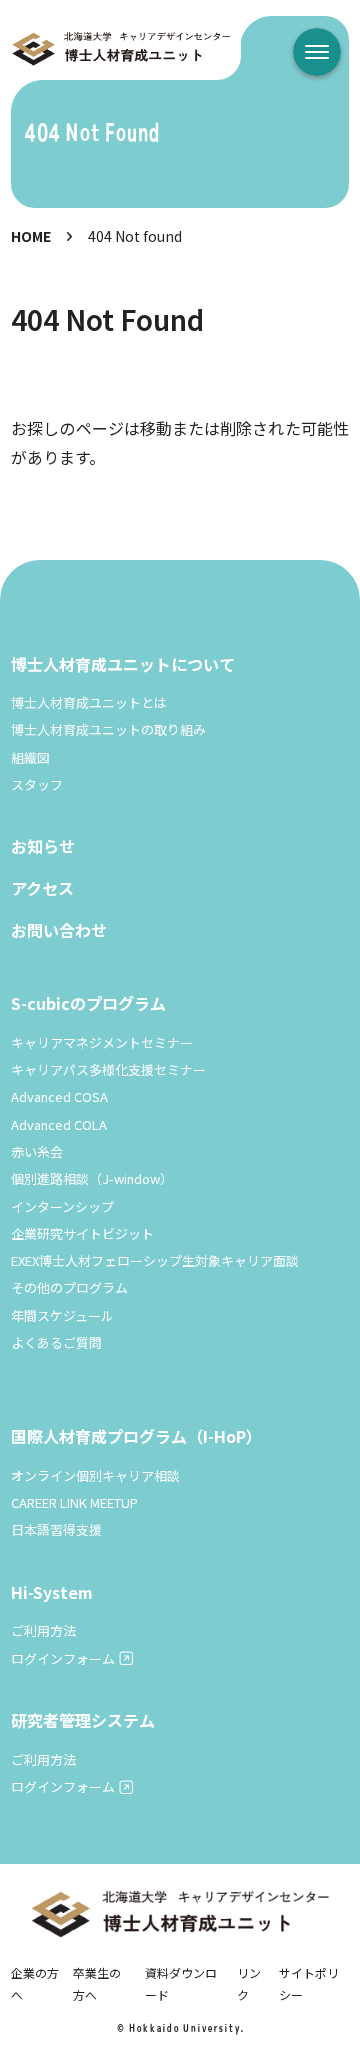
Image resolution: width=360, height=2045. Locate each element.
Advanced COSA (59, 1096)
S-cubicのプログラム (88, 1003)
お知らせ (43, 846)
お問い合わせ (59, 930)
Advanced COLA (59, 1124)
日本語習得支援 (56, 1529)
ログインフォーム (63, 1658)
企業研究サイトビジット (82, 1233)
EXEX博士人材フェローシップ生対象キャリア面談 (155, 1260)
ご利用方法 (43, 1630)
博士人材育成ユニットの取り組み (108, 729)
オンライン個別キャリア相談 (95, 1475)
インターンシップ (62, 1206)
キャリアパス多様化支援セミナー (108, 1069)
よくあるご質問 (56, 1342)
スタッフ (37, 784)
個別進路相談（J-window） (92, 1178)
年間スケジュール (62, 1315)
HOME (31, 236)
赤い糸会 (37, 1151)
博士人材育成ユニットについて (123, 664)
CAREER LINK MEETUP (74, 1502)
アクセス (42, 888)
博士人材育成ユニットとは (89, 702)
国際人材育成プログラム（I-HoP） (136, 1436)
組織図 (30, 757)
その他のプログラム (69, 1287)
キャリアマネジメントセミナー (102, 1042)
